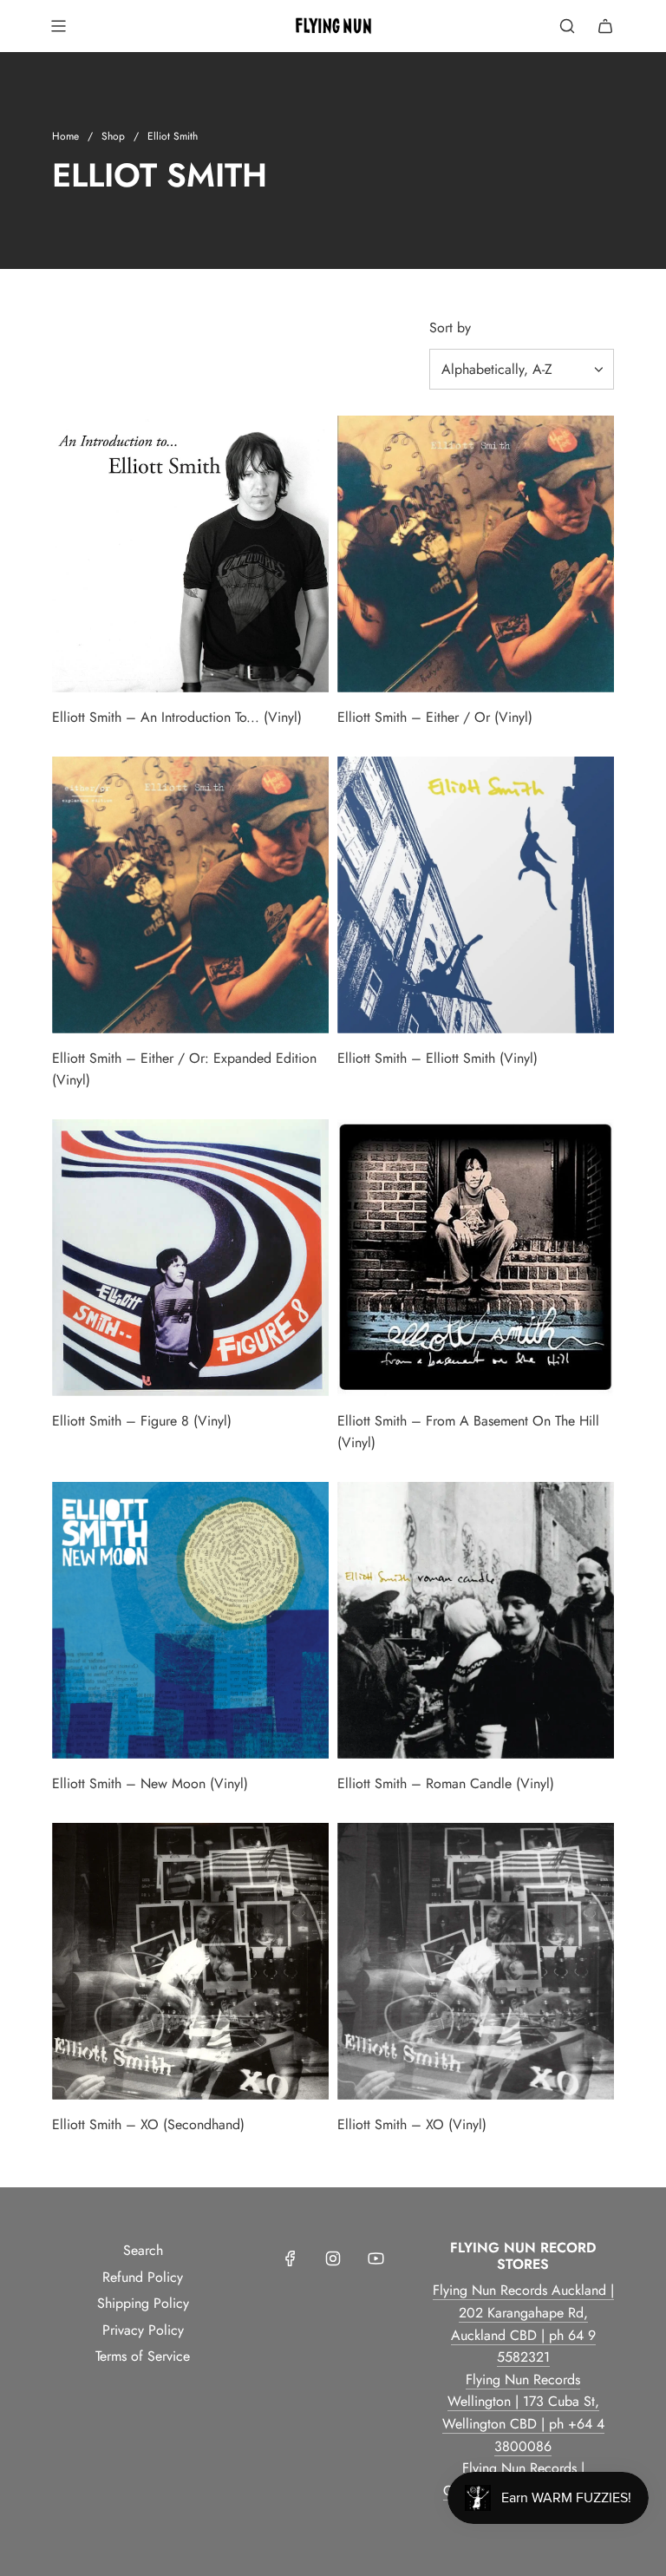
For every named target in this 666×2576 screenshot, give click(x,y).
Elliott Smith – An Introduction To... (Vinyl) (177, 717)
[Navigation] (58, 26)
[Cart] (605, 26)
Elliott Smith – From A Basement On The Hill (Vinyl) (468, 1432)
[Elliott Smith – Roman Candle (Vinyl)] (476, 1620)
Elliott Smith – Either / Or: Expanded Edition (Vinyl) (184, 1069)
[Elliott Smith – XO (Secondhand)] (190, 1961)
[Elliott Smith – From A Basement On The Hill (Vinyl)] (476, 1258)
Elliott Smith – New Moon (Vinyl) (150, 1783)
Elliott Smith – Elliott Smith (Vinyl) (437, 1058)
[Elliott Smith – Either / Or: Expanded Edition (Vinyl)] (190, 895)
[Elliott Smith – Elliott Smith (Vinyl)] (476, 895)
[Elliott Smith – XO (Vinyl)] (476, 1961)
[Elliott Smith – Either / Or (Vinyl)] (476, 554)
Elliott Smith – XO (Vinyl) (412, 2124)
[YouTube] (375, 2258)
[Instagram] (333, 2258)
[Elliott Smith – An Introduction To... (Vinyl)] (190, 554)
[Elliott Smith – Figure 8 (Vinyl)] (190, 1258)
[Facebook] (291, 2258)
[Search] (567, 26)
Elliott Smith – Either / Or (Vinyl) (435, 717)
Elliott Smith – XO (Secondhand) (148, 2124)
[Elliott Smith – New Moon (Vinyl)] (190, 1620)
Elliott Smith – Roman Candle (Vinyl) (446, 1783)
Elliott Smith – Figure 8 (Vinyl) (142, 1421)
